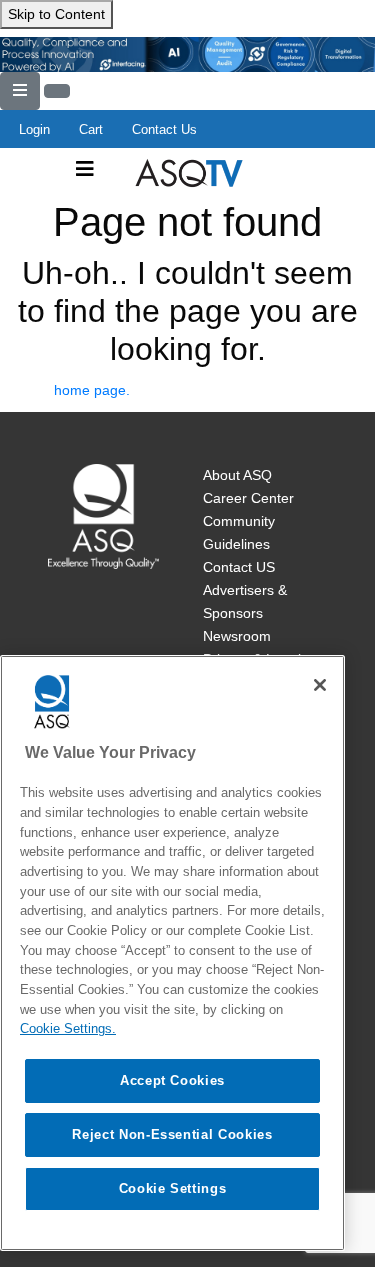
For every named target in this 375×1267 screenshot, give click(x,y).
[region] (172, 953)
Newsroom (237, 636)
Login (34, 129)
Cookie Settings (173, 1188)
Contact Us (164, 129)
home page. (92, 390)
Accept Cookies (172, 1080)
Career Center (248, 498)
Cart (91, 129)
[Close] (320, 685)
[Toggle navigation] (85, 169)
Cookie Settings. (68, 1028)
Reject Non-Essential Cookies (172, 1134)
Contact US (239, 567)
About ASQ (237, 475)
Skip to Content (56, 14)
